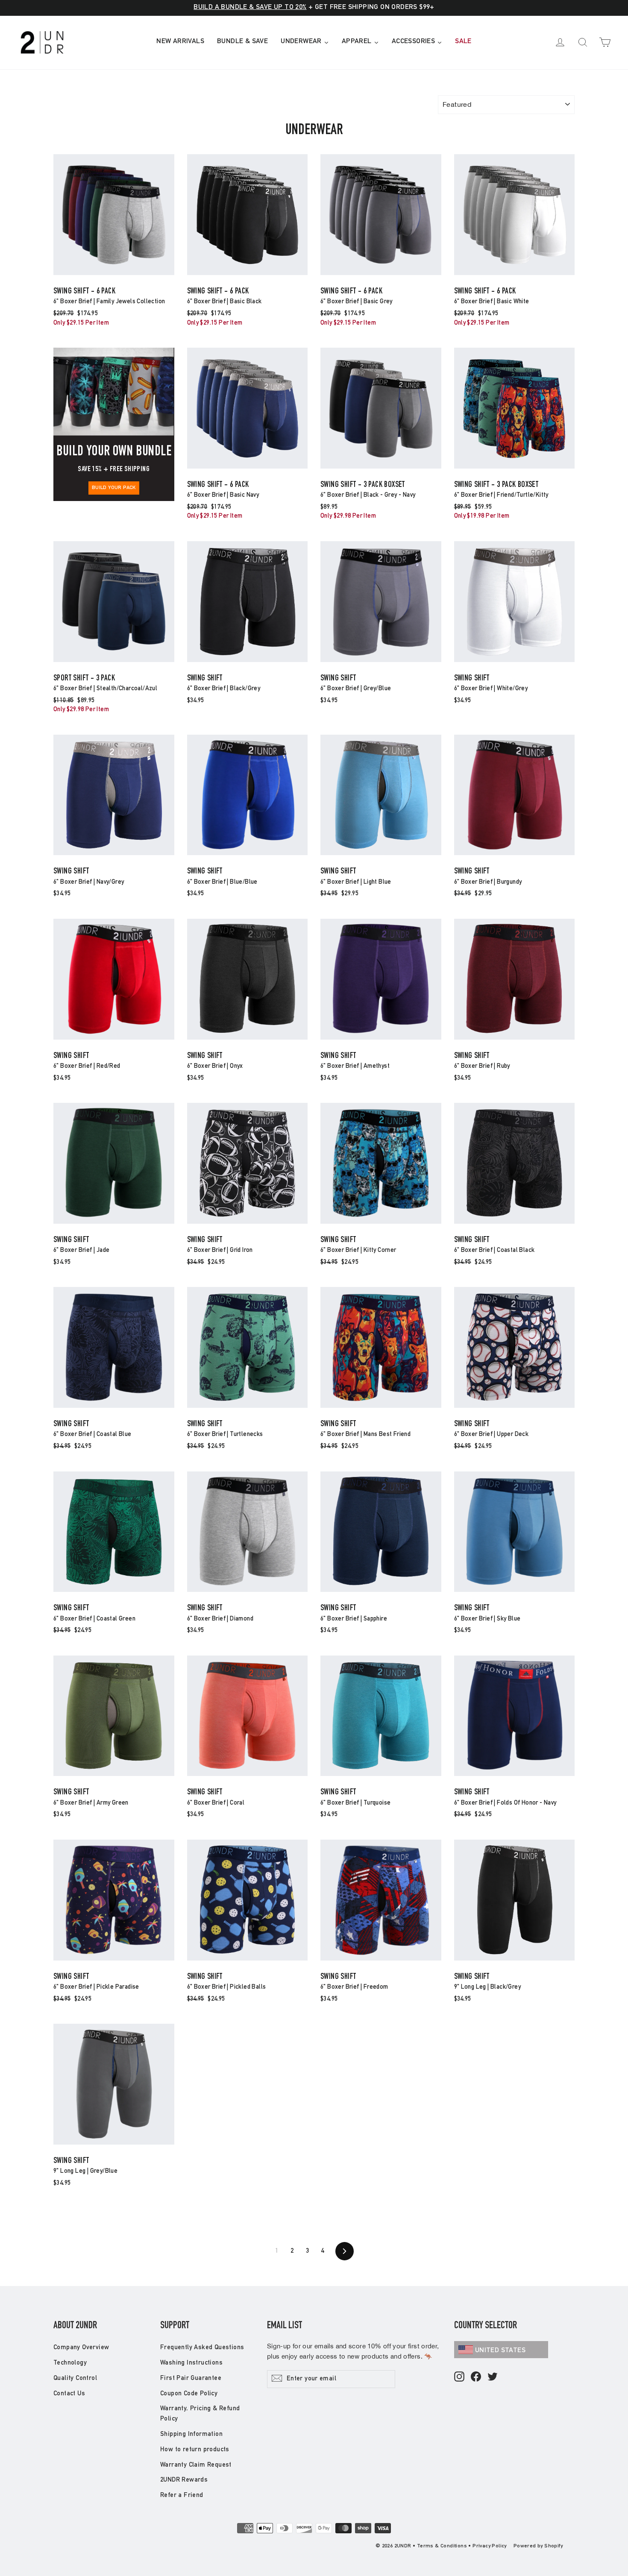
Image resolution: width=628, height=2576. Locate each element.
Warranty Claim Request (196, 2465)
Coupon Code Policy (189, 2394)
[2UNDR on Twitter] (493, 2377)
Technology (70, 2363)
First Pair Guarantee (191, 2378)
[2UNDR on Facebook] (476, 2377)
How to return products (195, 2450)
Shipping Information (191, 2434)
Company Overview (81, 2348)
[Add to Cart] (114, 274)
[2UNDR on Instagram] (459, 2377)
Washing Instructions (191, 2363)
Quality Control (75, 2378)
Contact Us (69, 2394)
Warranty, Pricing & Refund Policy (200, 2414)
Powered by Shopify (538, 2546)
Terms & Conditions (442, 2546)
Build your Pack (114, 488)
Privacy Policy (490, 2546)
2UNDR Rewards (184, 2480)
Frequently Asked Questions (202, 2348)
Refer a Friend (182, 2495)
